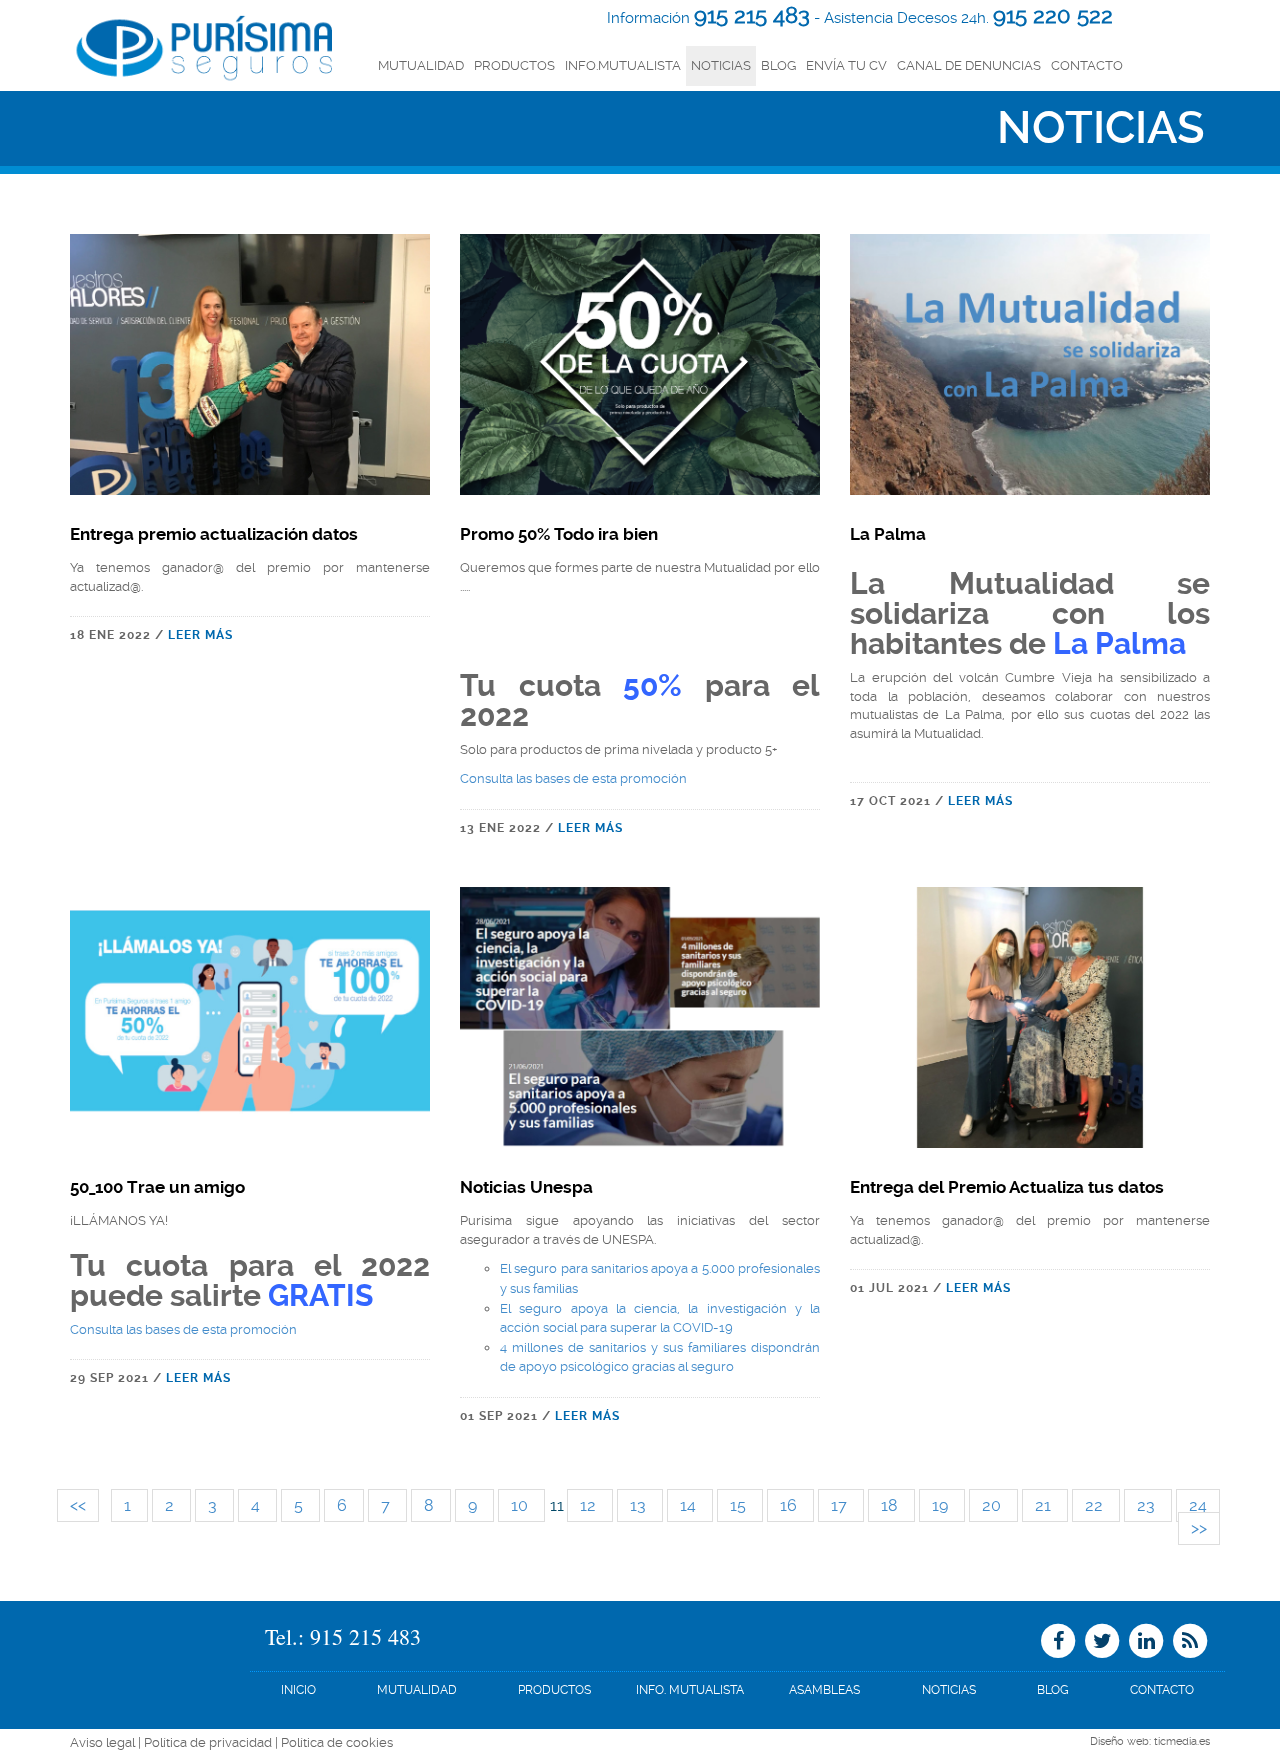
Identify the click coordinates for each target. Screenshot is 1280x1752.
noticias (949, 1690)
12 (590, 1505)
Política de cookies (337, 1742)
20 (993, 1505)
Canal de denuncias (969, 65)
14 (690, 1505)
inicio (298, 1690)
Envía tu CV (846, 65)
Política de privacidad (208, 1742)
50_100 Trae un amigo (157, 1187)
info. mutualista (690, 1690)
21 (1045, 1505)
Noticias (721, 65)
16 (790, 1505)
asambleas (824, 1690)
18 (891, 1505)
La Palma (888, 534)
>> (1199, 1528)
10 (521, 1505)
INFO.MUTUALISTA (623, 65)
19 (942, 1505)
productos (514, 65)
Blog (778, 65)
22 (1096, 1505)
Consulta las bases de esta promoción (573, 778)
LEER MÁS (200, 635)
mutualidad (421, 65)
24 (1198, 1505)
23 (1148, 1505)
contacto (1162, 1690)
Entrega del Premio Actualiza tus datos (1007, 1187)
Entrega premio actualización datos (214, 534)
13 (640, 1505)
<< (78, 1505)
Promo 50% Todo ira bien (559, 534)
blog (1053, 1690)
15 (740, 1505)
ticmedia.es (1182, 1741)
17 (841, 1505)
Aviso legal (102, 1742)
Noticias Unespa (526, 1187)
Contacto (1087, 65)
